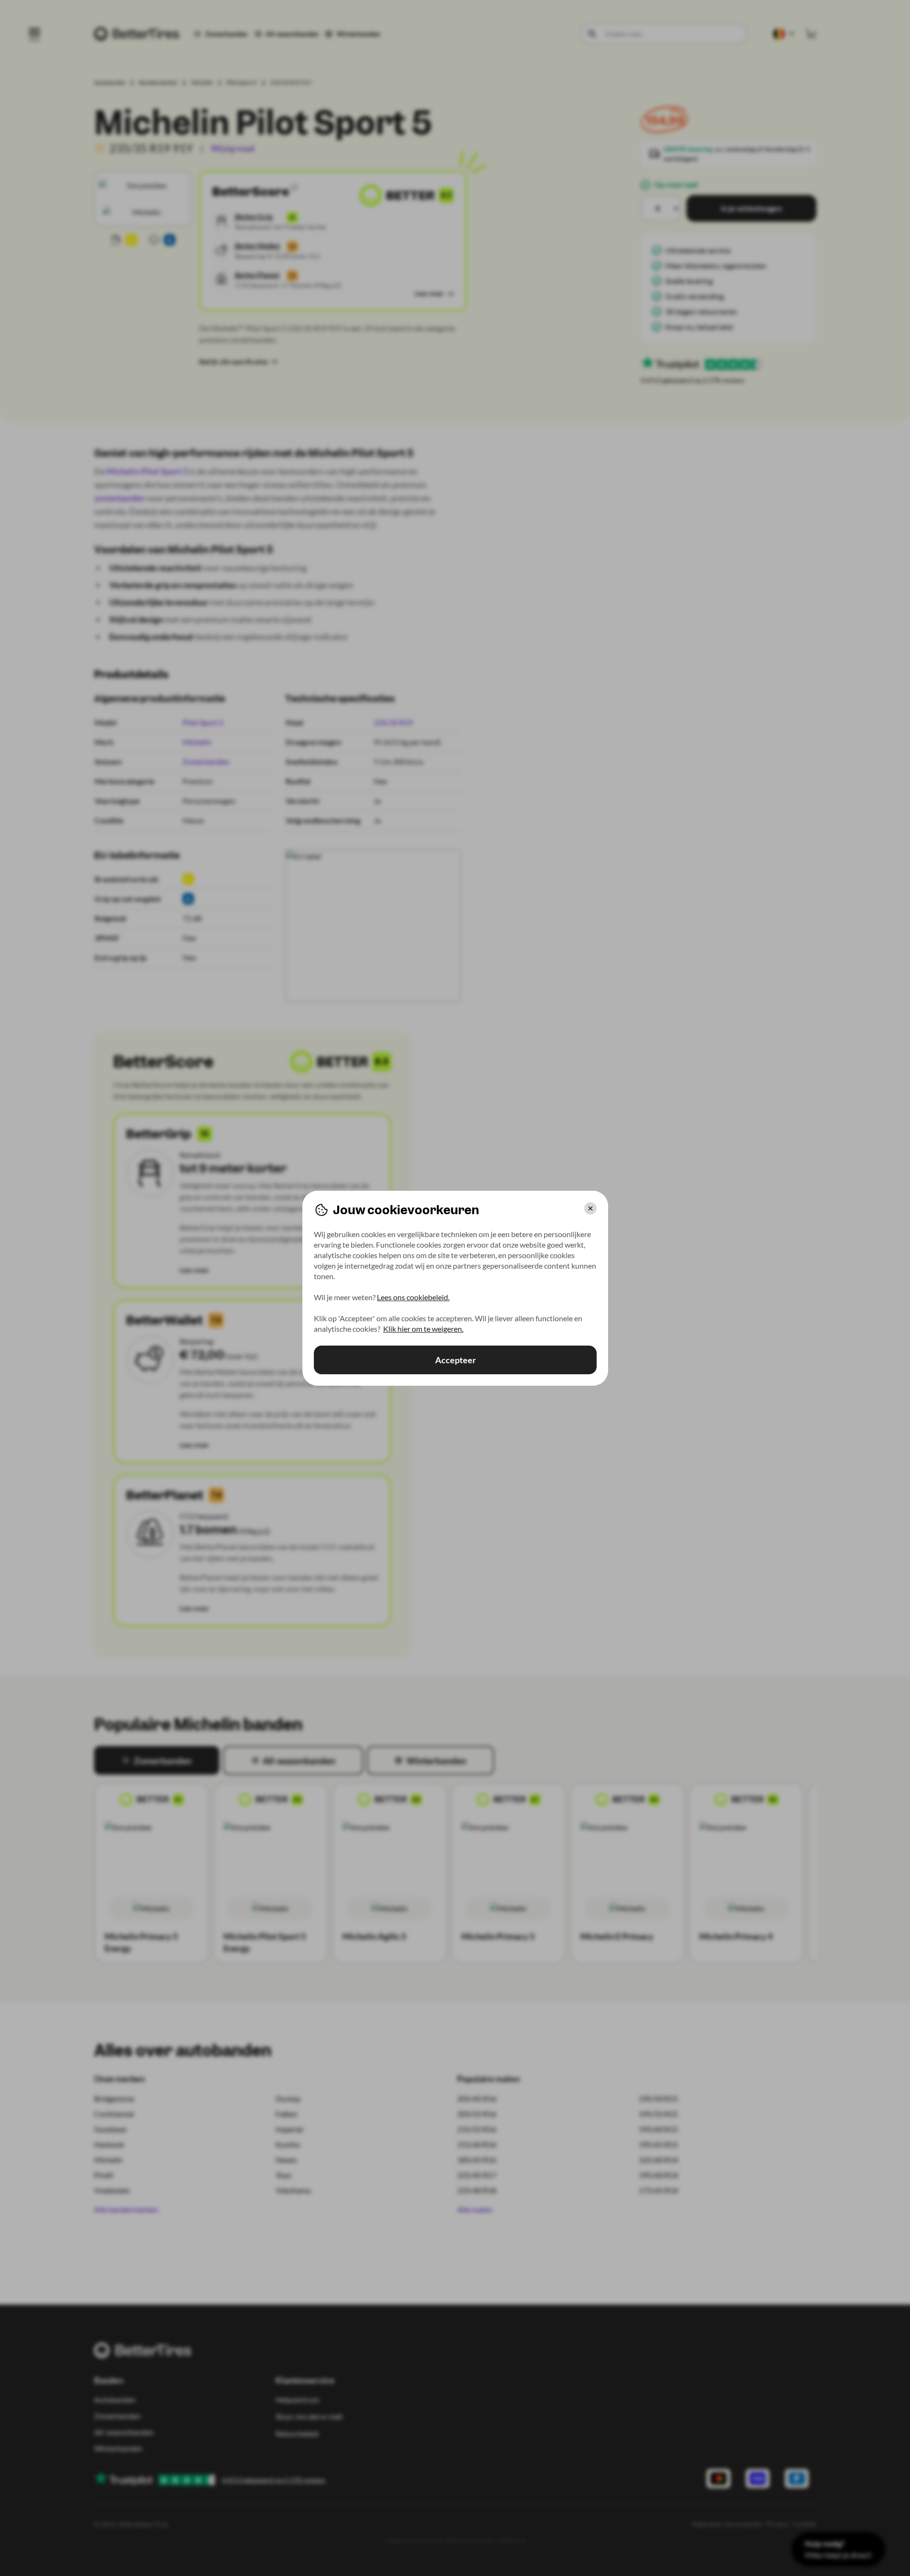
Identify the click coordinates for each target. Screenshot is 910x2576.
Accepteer (455, 1360)
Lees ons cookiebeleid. (413, 1297)
